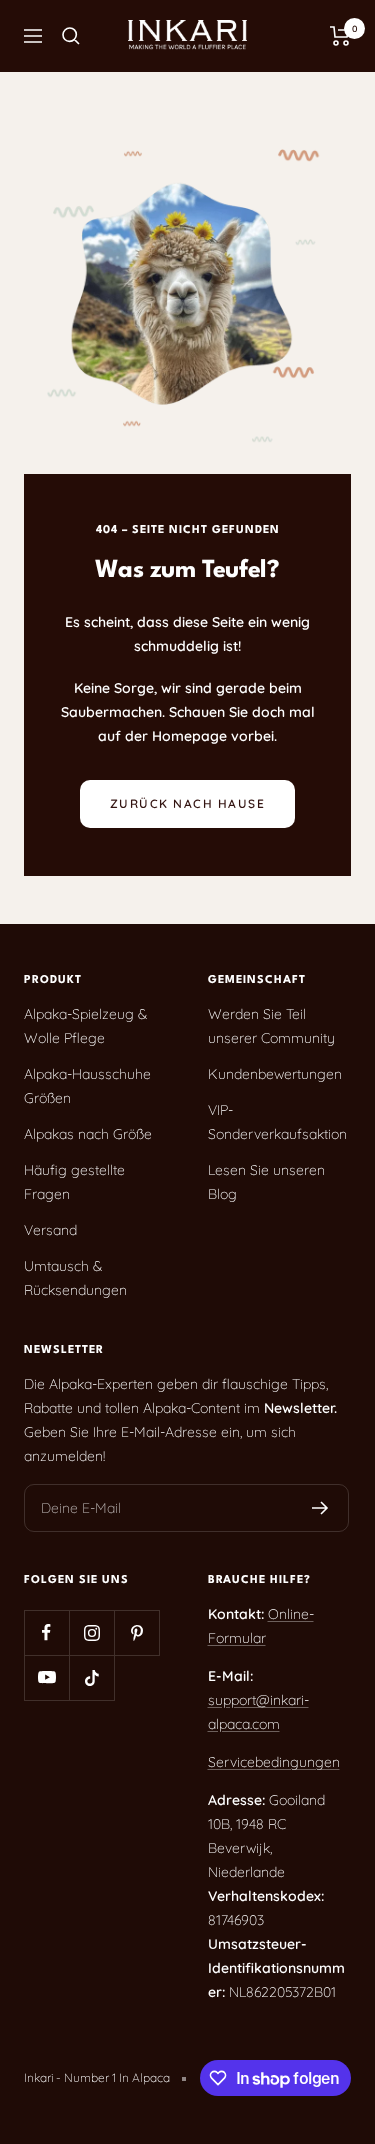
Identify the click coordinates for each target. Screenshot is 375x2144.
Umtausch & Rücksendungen (75, 1278)
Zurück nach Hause (188, 803)
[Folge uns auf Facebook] (46, 1632)
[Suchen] (71, 36)
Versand (50, 1230)
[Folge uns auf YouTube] (46, 1677)
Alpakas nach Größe (88, 1134)
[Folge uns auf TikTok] (91, 1677)
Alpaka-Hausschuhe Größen (87, 1086)
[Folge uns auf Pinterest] (136, 1632)
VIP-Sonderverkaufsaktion (277, 1122)
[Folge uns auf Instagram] (91, 1632)
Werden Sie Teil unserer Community (271, 1026)
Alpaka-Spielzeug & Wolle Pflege (85, 1026)
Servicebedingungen (274, 1762)
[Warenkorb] (340, 36)
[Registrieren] (320, 1508)
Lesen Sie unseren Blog (266, 1182)
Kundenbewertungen (275, 1074)
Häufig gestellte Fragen (74, 1182)
